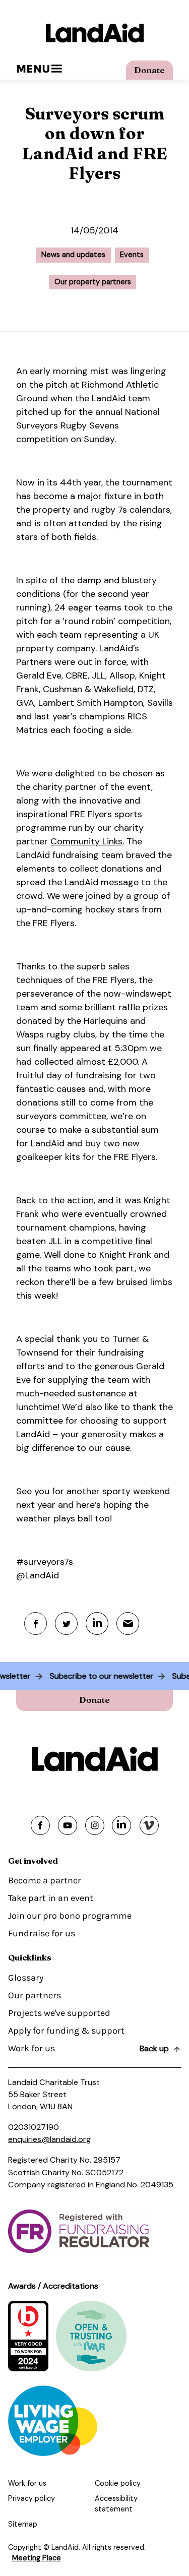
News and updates (73, 255)
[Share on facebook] (40, 1825)
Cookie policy (118, 2483)
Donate (149, 70)
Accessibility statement (116, 2504)
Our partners (35, 1995)
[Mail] (128, 1623)
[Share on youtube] (68, 1825)
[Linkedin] (97, 1623)
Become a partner (45, 1880)
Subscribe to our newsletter (105, 1676)
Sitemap (23, 2524)
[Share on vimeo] (149, 1825)
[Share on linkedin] (121, 1825)
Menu (33, 69)
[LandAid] (94, 33)
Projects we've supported (59, 2013)
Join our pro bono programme (70, 1916)
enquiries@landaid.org (49, 2139)
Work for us (31, 2048)
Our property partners (93, 282)
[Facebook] (36, 1623)
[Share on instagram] (95, 1825)
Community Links (86, 841)
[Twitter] (66, 1623)
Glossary (26, 1978)
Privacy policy (31, 2498)
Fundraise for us (42, 1933)
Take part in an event (51, 1898)
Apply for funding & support (66, 2031)
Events (132, 255)
